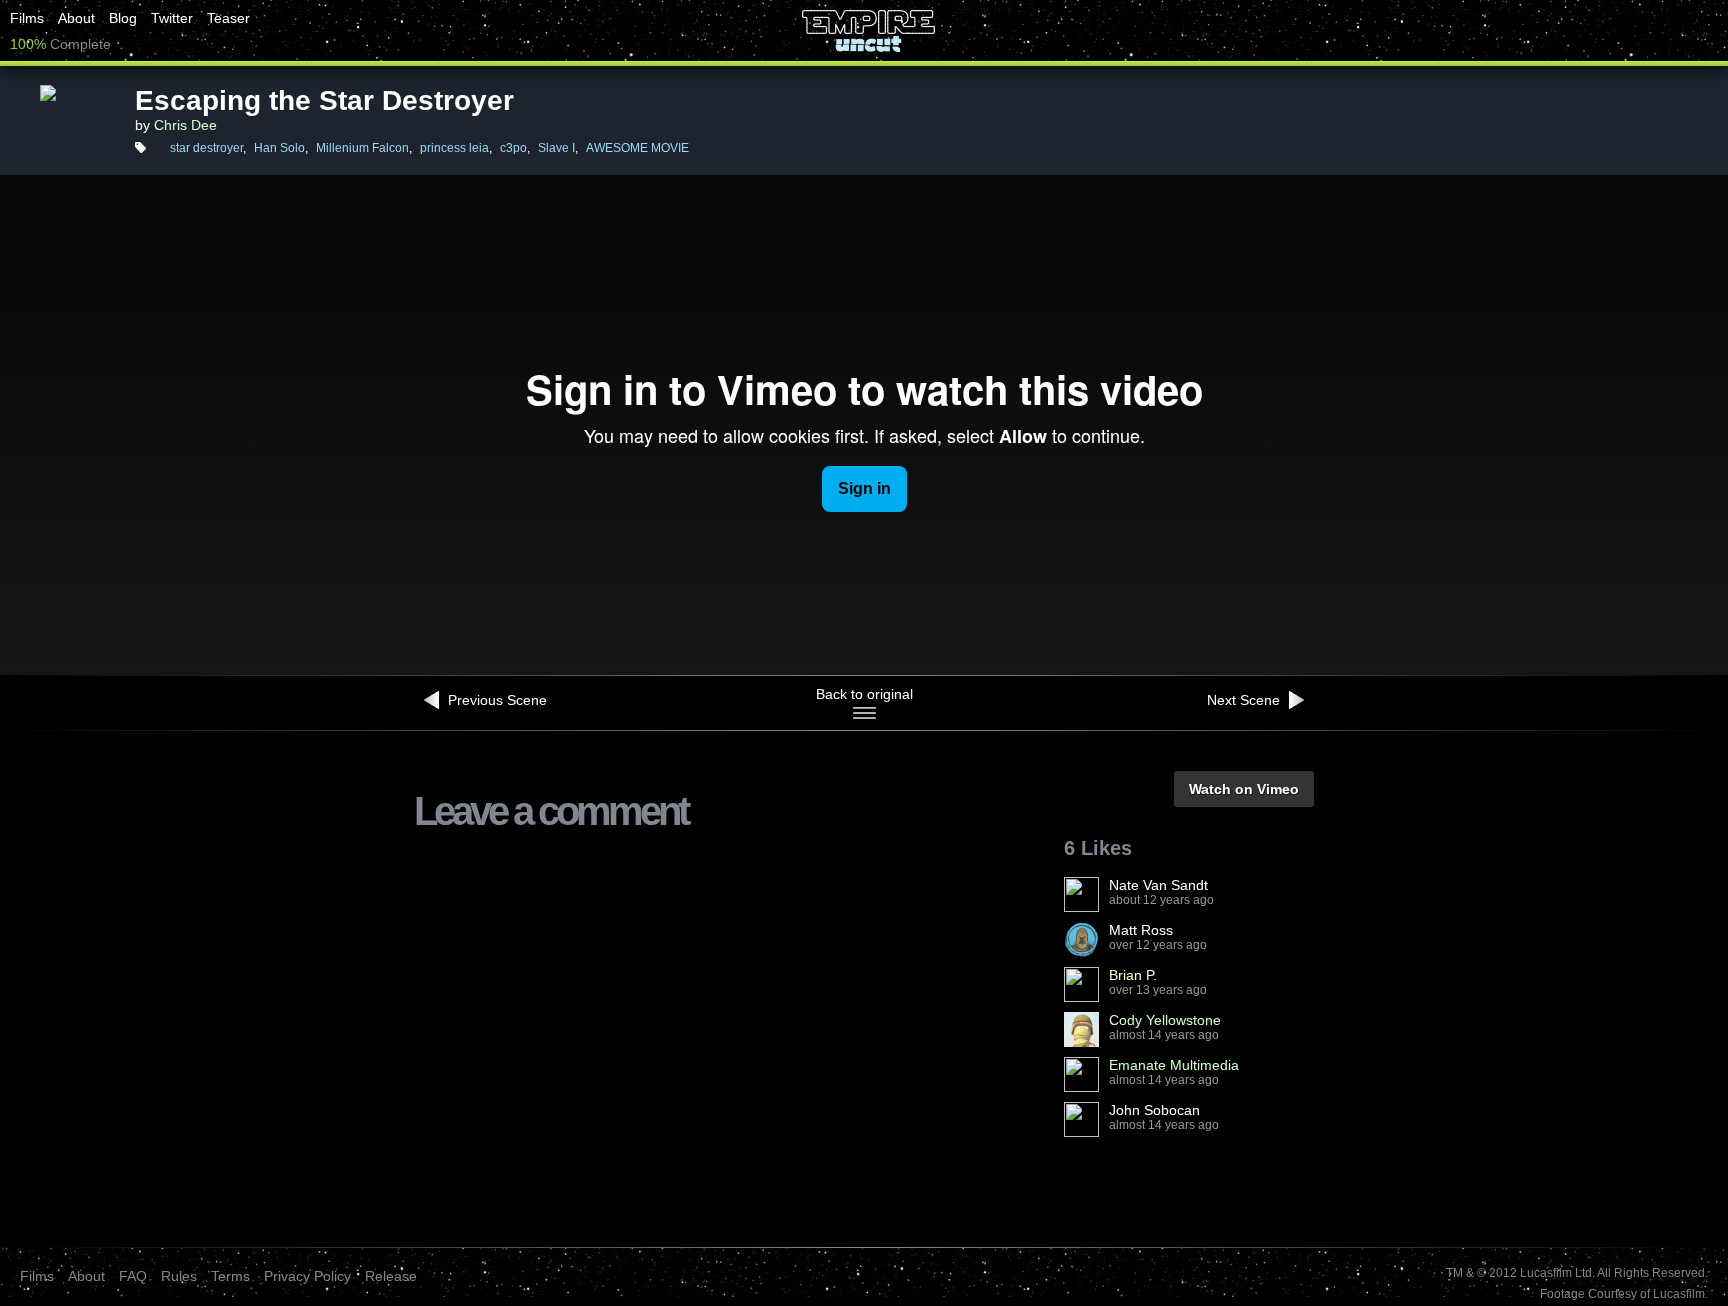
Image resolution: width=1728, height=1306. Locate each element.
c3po (513, 148)
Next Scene (1245, 700)
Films (27, 18)
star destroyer (206, 148)
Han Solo (279, 148)
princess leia (454, 148)
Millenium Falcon (362, 148)
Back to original (864, 694)
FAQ (133, 1276)
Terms (230, 1276)
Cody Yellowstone (1165, 1020)
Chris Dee (185, 125)
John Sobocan (1154, 1110)
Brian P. (1133, 975)
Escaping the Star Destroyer (324, 100)
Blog (123, 18)
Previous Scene (495, 700)
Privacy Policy (307, 1276)
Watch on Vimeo (1244, 789)
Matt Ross (1141, 930)
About (76, 18)
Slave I (556, 148)
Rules (179, 1276)
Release (391, 1276)
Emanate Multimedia (1174, 1065)
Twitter (172, 18)
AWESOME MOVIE (637, 148)
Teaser (228, 18)
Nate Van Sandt (1158, 885)
